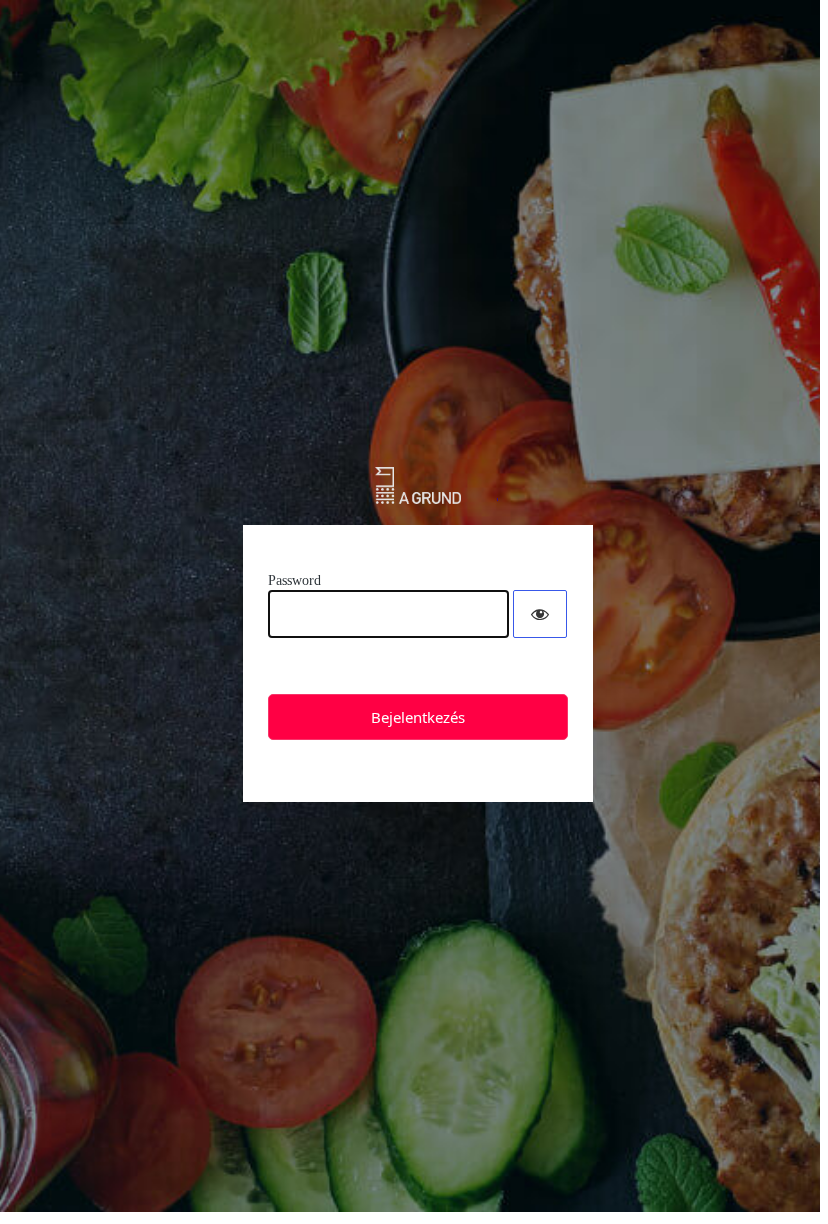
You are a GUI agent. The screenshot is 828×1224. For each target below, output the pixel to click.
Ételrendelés (418, 485)
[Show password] (540, 614)
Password (294, 580)
